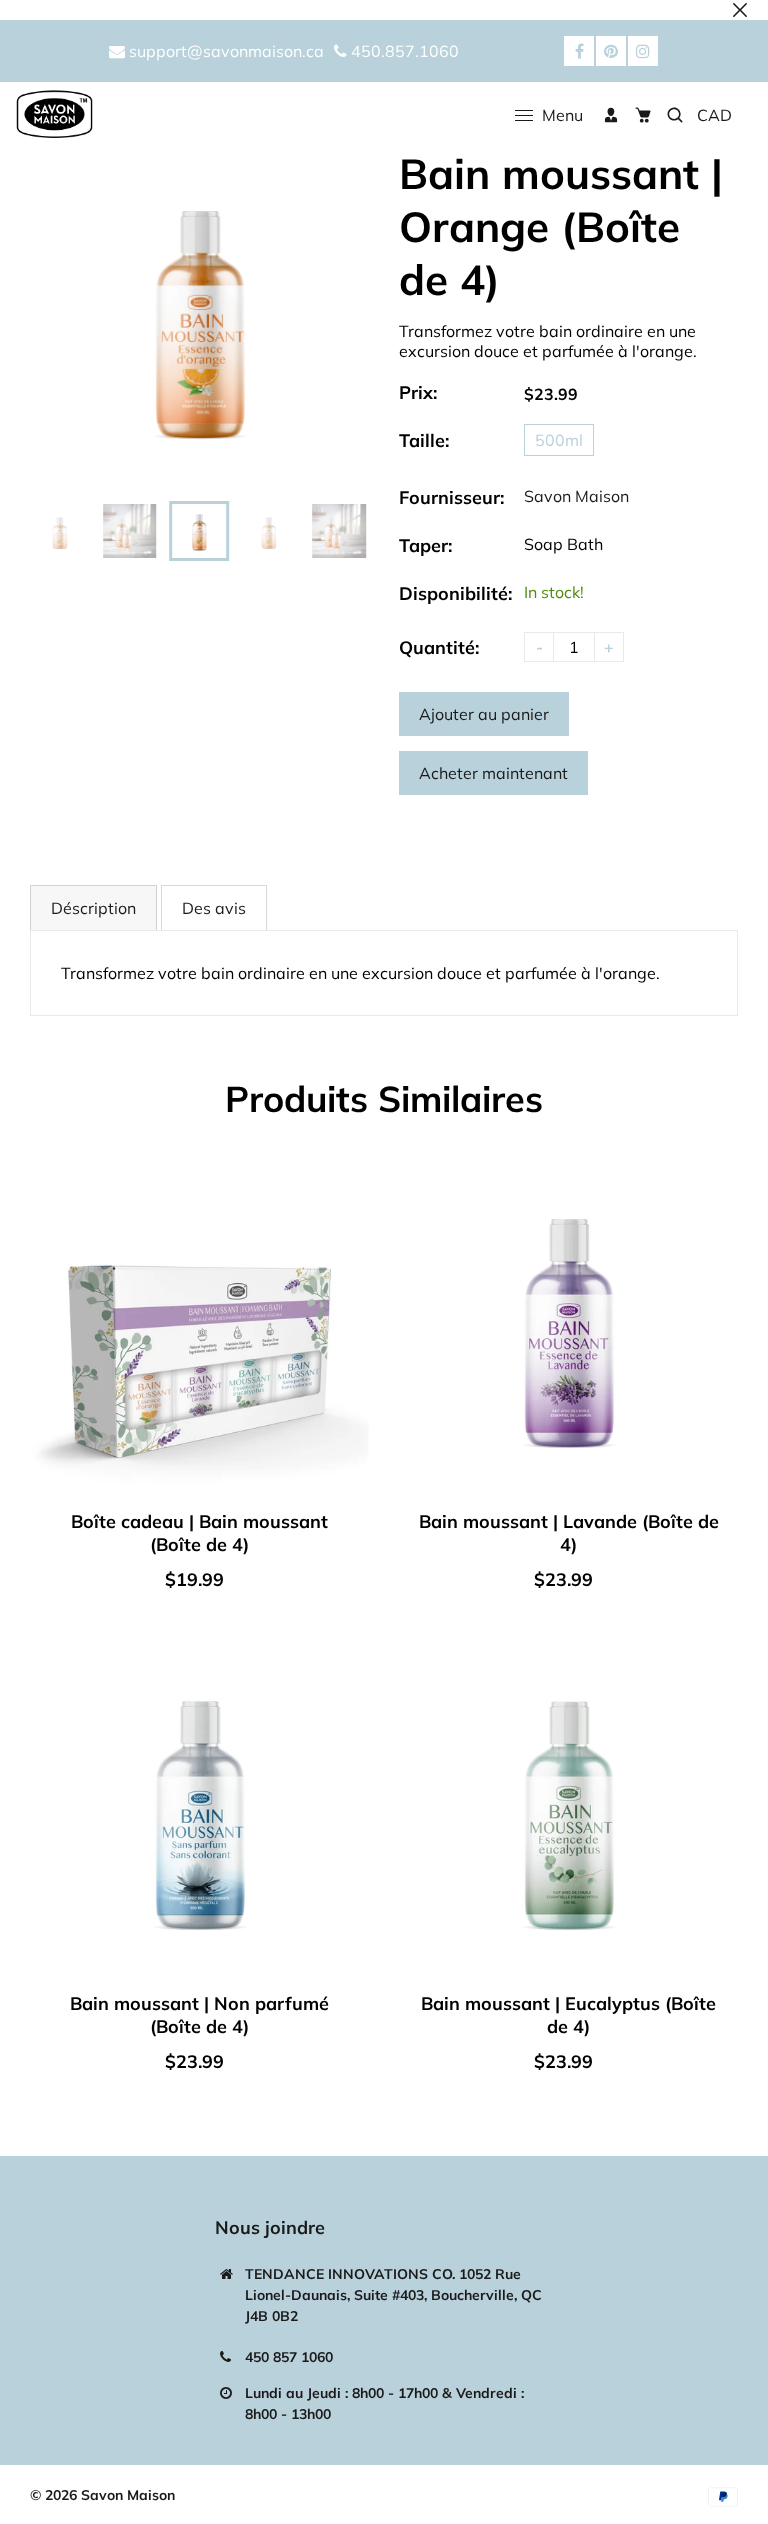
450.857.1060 (403, 51)
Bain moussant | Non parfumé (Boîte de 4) (199, 2015)
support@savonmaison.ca (224, 51)
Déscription (93, 908)
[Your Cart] (643, 115)
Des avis (214, 908)
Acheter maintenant (493, 773)
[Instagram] (643, 51)
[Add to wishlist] (349, 1349)
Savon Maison (576, 496)
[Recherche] (675, 115)
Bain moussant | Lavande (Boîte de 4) (569, 1533)
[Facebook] (579, 51)
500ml (559, 440)
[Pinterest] (611, 51)
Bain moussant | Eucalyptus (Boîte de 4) (568, 2015)
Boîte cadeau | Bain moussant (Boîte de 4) (199, 1533)
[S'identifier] (611, 115)
